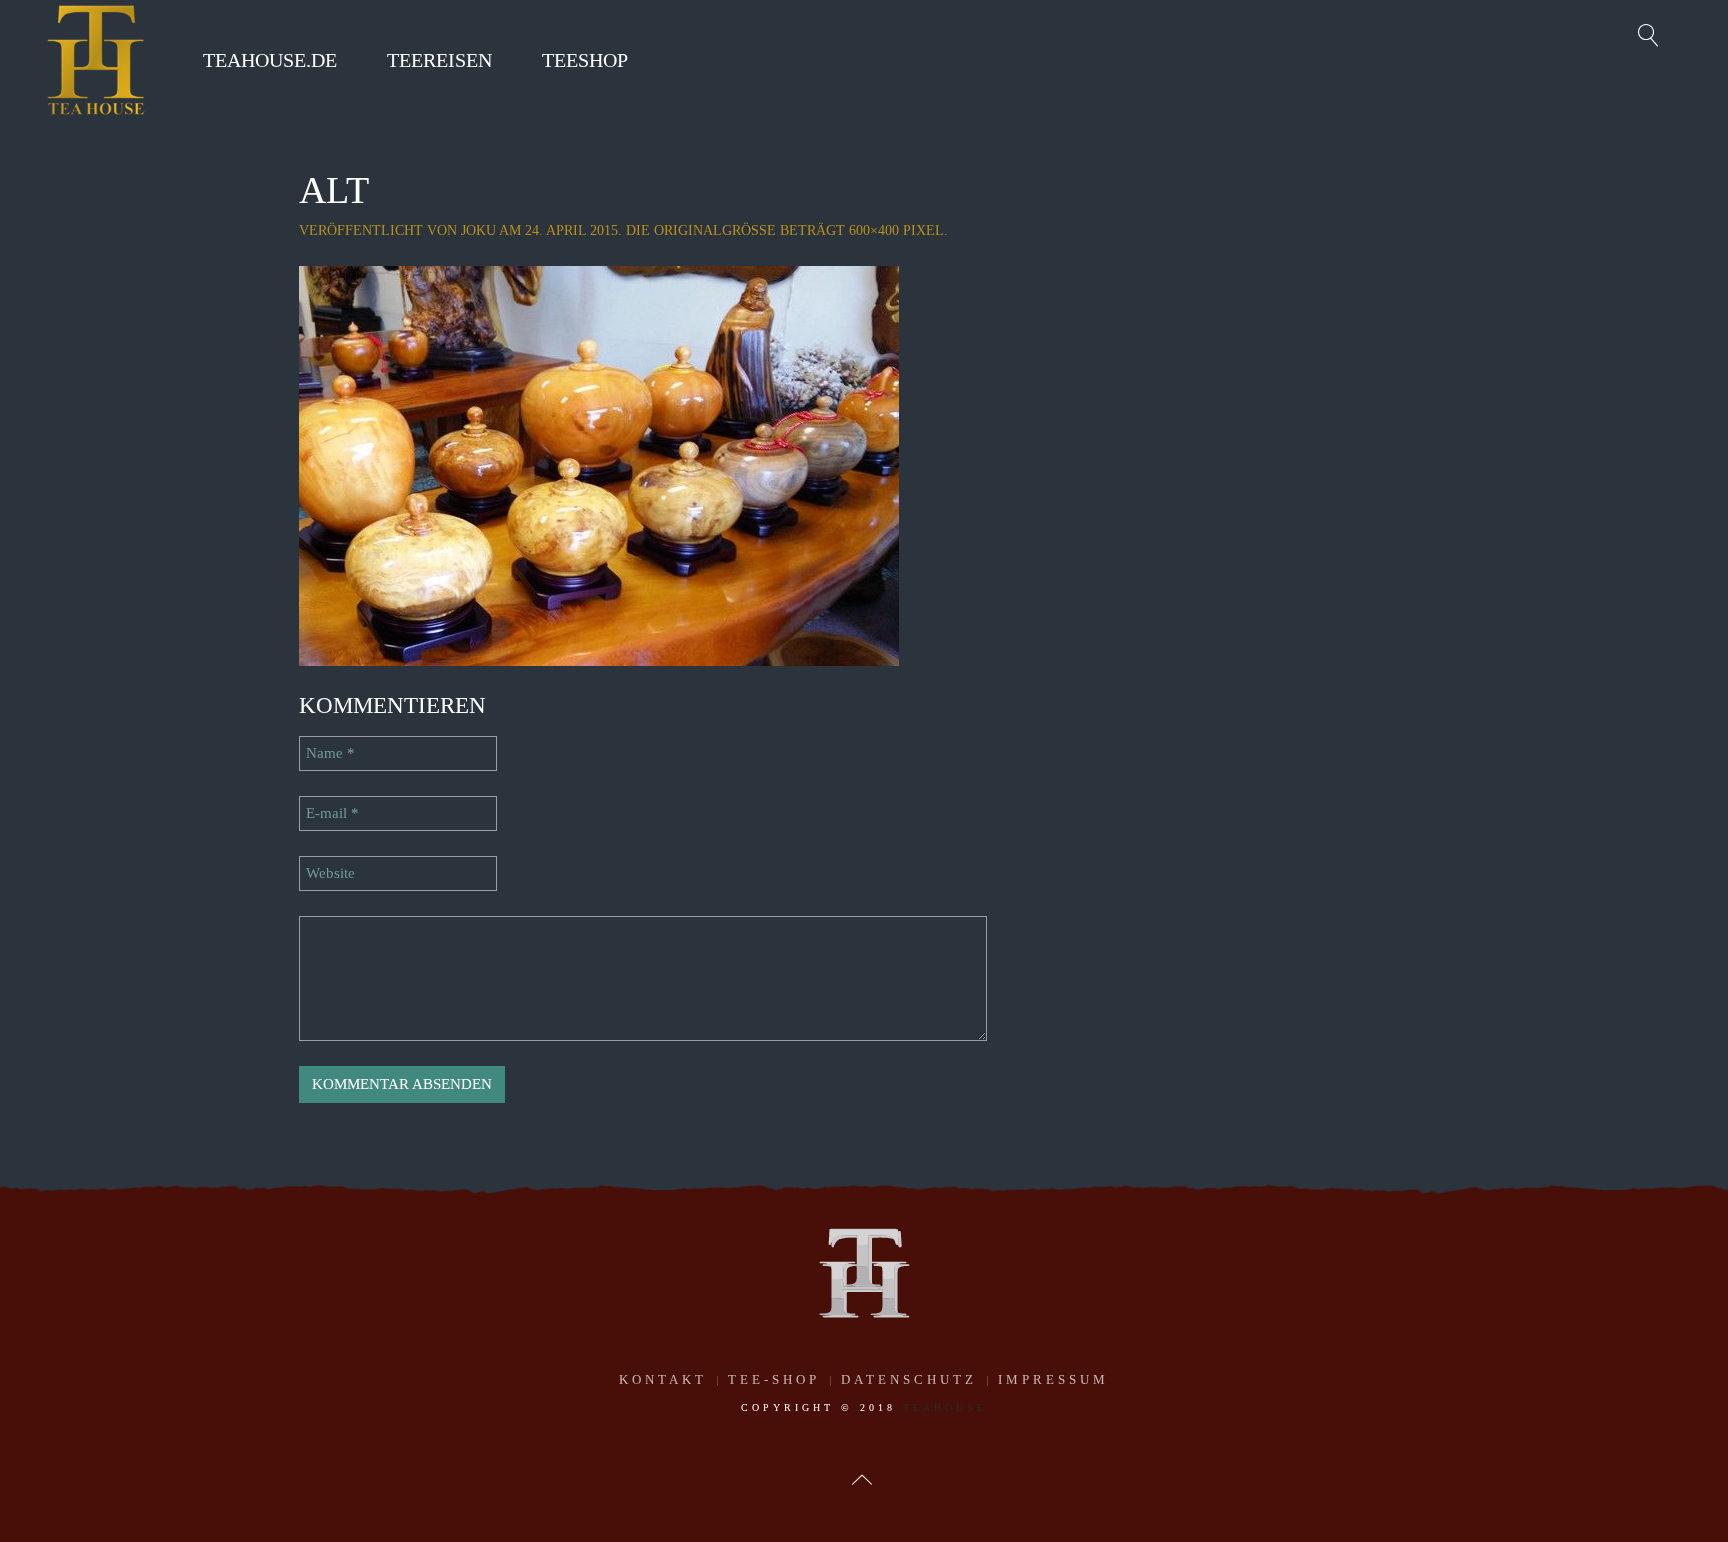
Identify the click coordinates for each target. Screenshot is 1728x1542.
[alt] (599, 464)
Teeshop (585, 60)
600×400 (874, 230)
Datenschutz (909, 1379)
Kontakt (663, 1379)
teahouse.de (270, 60)
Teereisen (439, 60)
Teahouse (945, 1407)
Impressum (1053, 1379)
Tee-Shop (774, 1379)
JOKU (478, 230)
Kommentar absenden (402, 1084)
